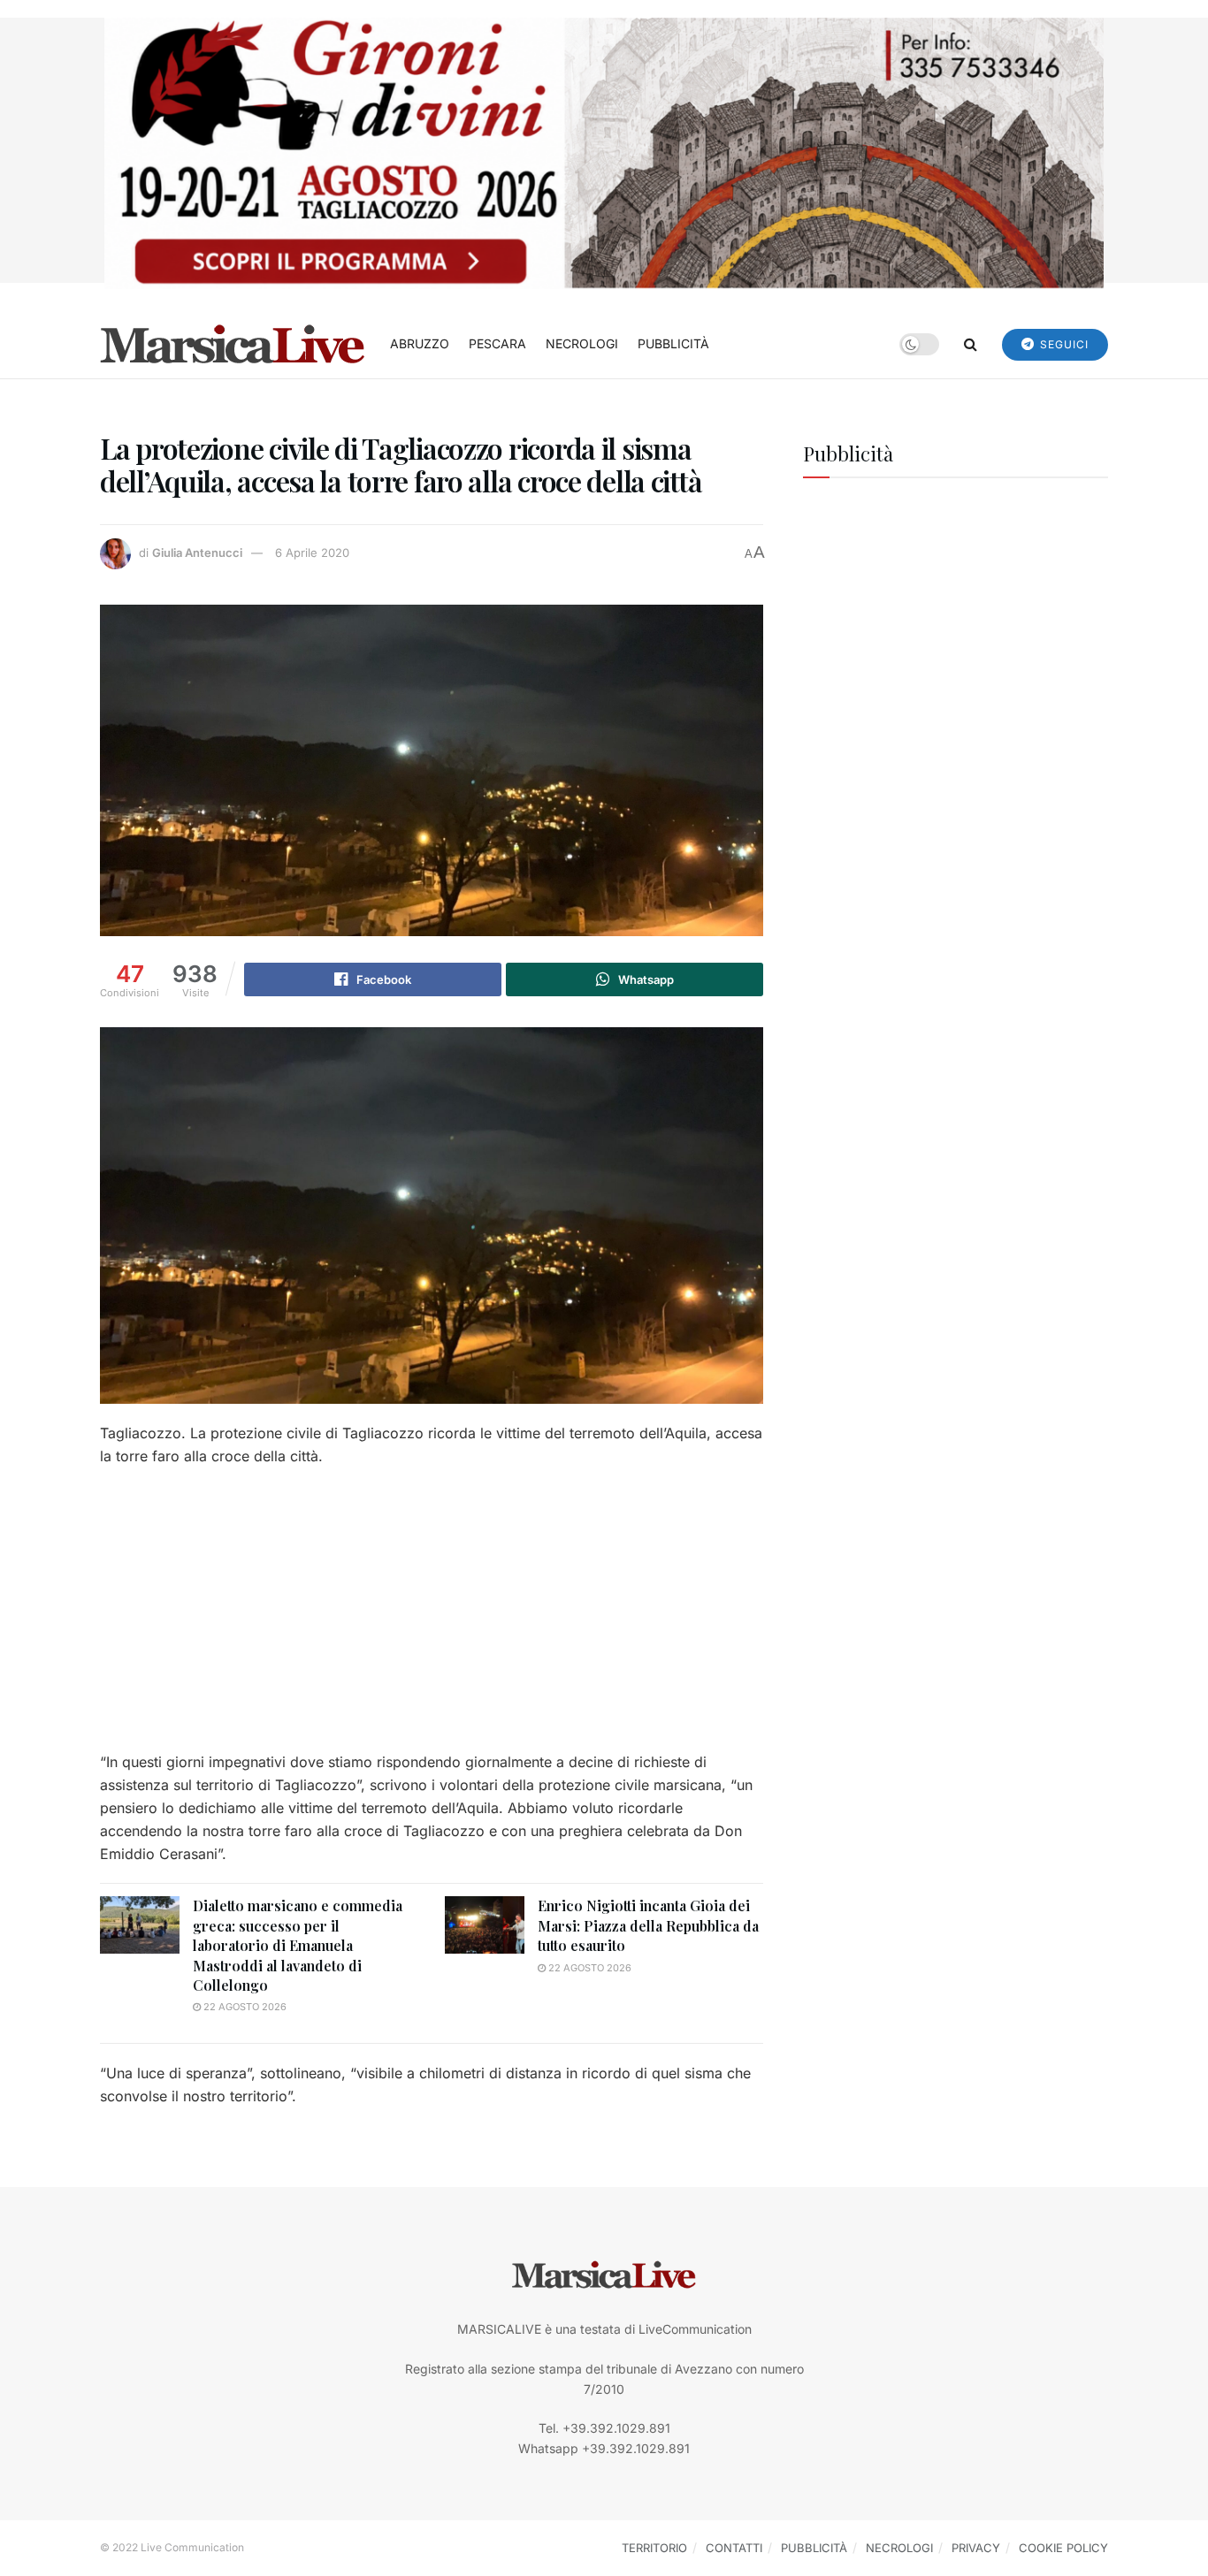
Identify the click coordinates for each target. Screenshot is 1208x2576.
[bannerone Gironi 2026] (604, 152)
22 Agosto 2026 (244, 2007)
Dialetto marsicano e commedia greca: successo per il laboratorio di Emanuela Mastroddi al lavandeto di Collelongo (298, 1945)
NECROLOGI (582, 343)
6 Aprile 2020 (312, 553)
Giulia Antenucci (197, 553)
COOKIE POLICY (1063, 2548)
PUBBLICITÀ (673, 343)
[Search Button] (971, 344)
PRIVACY (976, 2548)
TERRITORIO (654, 2548)
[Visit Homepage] (233, 344)
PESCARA (497, 343)
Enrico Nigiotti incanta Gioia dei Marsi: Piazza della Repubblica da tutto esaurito (648, 1925)
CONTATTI (734, 2548)
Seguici (1063, 344)
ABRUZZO (420, 343)
